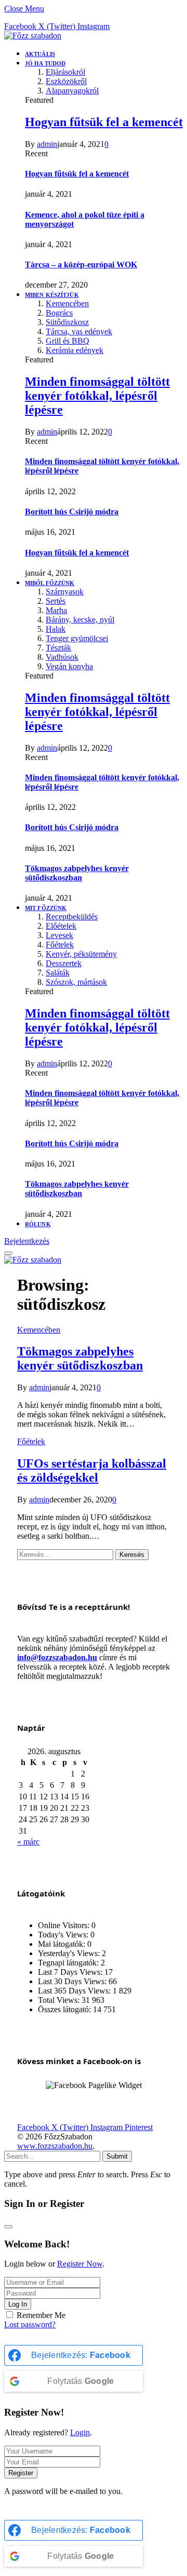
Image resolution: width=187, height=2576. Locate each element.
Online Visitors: (65, 1925)
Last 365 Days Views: (75, 1991)
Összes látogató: (65, 2009)
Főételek (60, 945)
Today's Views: (64, 1935)
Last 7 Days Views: (71, 1972)
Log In (18, 2304)
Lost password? (30, 2324)
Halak (56, 629)
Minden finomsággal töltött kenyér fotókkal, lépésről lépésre (97, 396)
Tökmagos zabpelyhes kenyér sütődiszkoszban (77, 873)
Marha (56, 610)
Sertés (56, 601)
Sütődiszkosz (67, 322)
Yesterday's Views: (70, 1953)
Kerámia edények (75, 350)
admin (47, 144)
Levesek (59, 935)
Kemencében (67, 303)
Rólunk (38, 1224)
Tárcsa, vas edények (79, 331)
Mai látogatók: (63, 1944)
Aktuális (40, 54)
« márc (28, 1842)
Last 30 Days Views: (73, 1981)
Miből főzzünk (50, 583)
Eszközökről (66, 81)
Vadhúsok (62, 657)
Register (21, 2473)
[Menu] (8, 1253)
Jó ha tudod (45, 63)
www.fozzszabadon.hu (55, 2146)
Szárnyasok (65, 592)
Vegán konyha (69, 666)
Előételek (61, 926)
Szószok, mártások (76, 982)
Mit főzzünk (46, 908)
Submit (117, 2156)
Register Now (80, 2264)
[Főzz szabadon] (33, 36)
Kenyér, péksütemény (81, 954)
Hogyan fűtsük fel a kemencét (104, 122)
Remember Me (41, 2315)
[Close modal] (8, 2227)
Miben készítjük (52, 295)
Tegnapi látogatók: (69, 1963)
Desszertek (64, 963)
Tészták (58, 648)
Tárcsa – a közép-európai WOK (81, 265)
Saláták (58, 973)
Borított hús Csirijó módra (72, 512)
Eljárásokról (65, 72)
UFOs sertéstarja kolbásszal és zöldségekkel (92, 1470)
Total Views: (60, 2000)
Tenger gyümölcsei (77, 638)
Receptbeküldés (72, 917)
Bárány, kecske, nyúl (80, 620)
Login (80, 2432)
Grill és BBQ (68, 341)
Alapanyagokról (72, 91)
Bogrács (59, 313)
